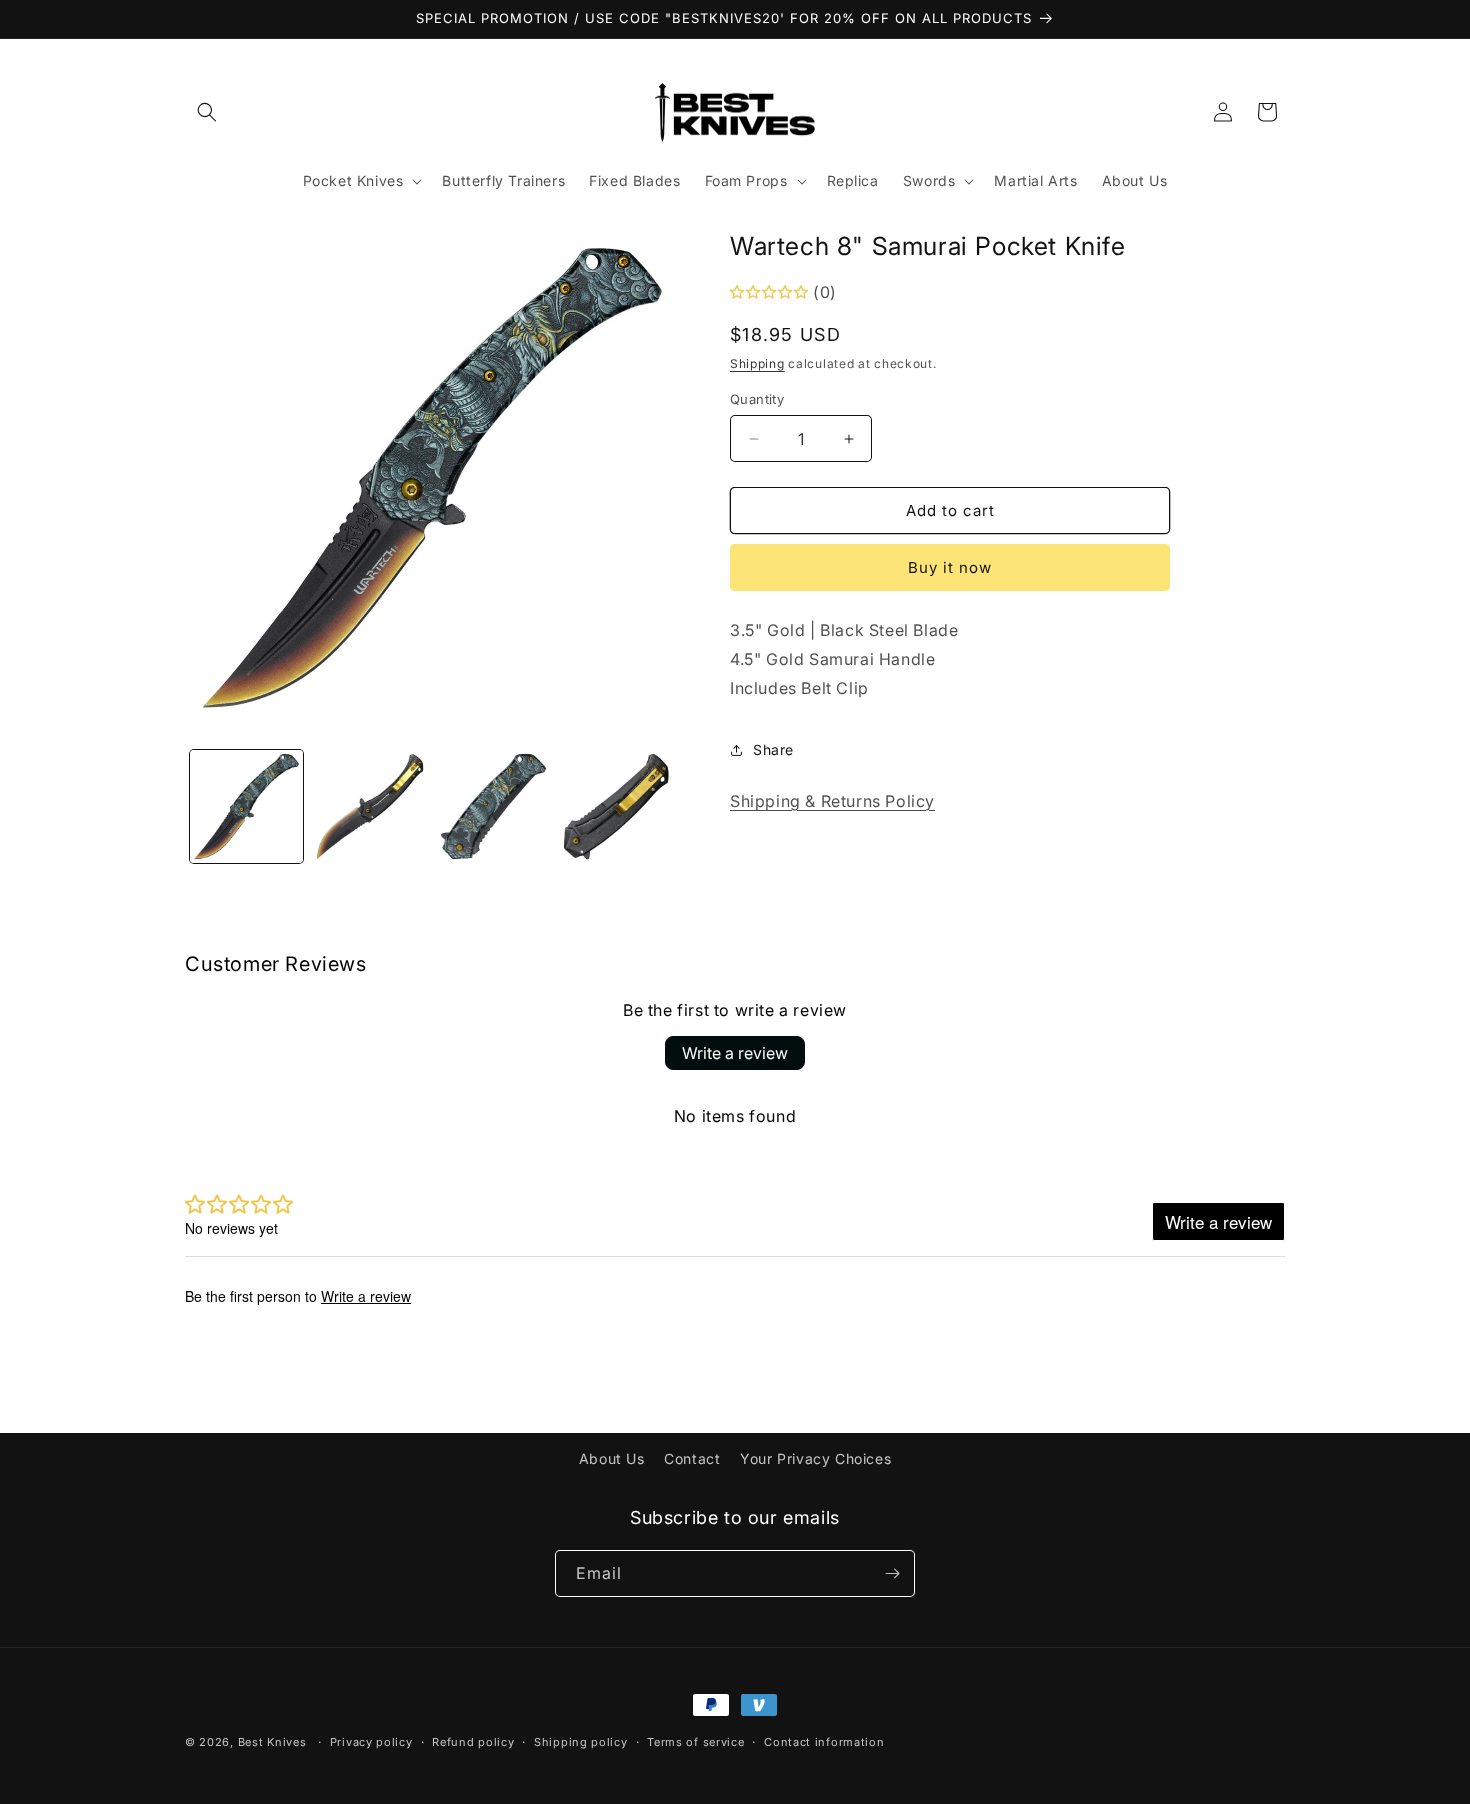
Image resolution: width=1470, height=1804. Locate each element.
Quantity (757, 399)
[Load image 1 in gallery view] (246, 806)
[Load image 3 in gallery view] (493, 806)
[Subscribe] (892, 1573)
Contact (692, 1458)
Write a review (735, 1053)
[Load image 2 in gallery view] (369, 806)
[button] (207, 112)
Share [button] (773, 749)
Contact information (824, 1742)
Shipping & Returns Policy (832, 801)
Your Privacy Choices (815, 1458)
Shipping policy (581, 1742)
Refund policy (473, 1742)
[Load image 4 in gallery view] (616, 806)
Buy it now (950, 567)
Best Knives (272, 1742)
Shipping (757, 363)
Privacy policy (371, 1742)
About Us (612, 1458)
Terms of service (695, 1742)
